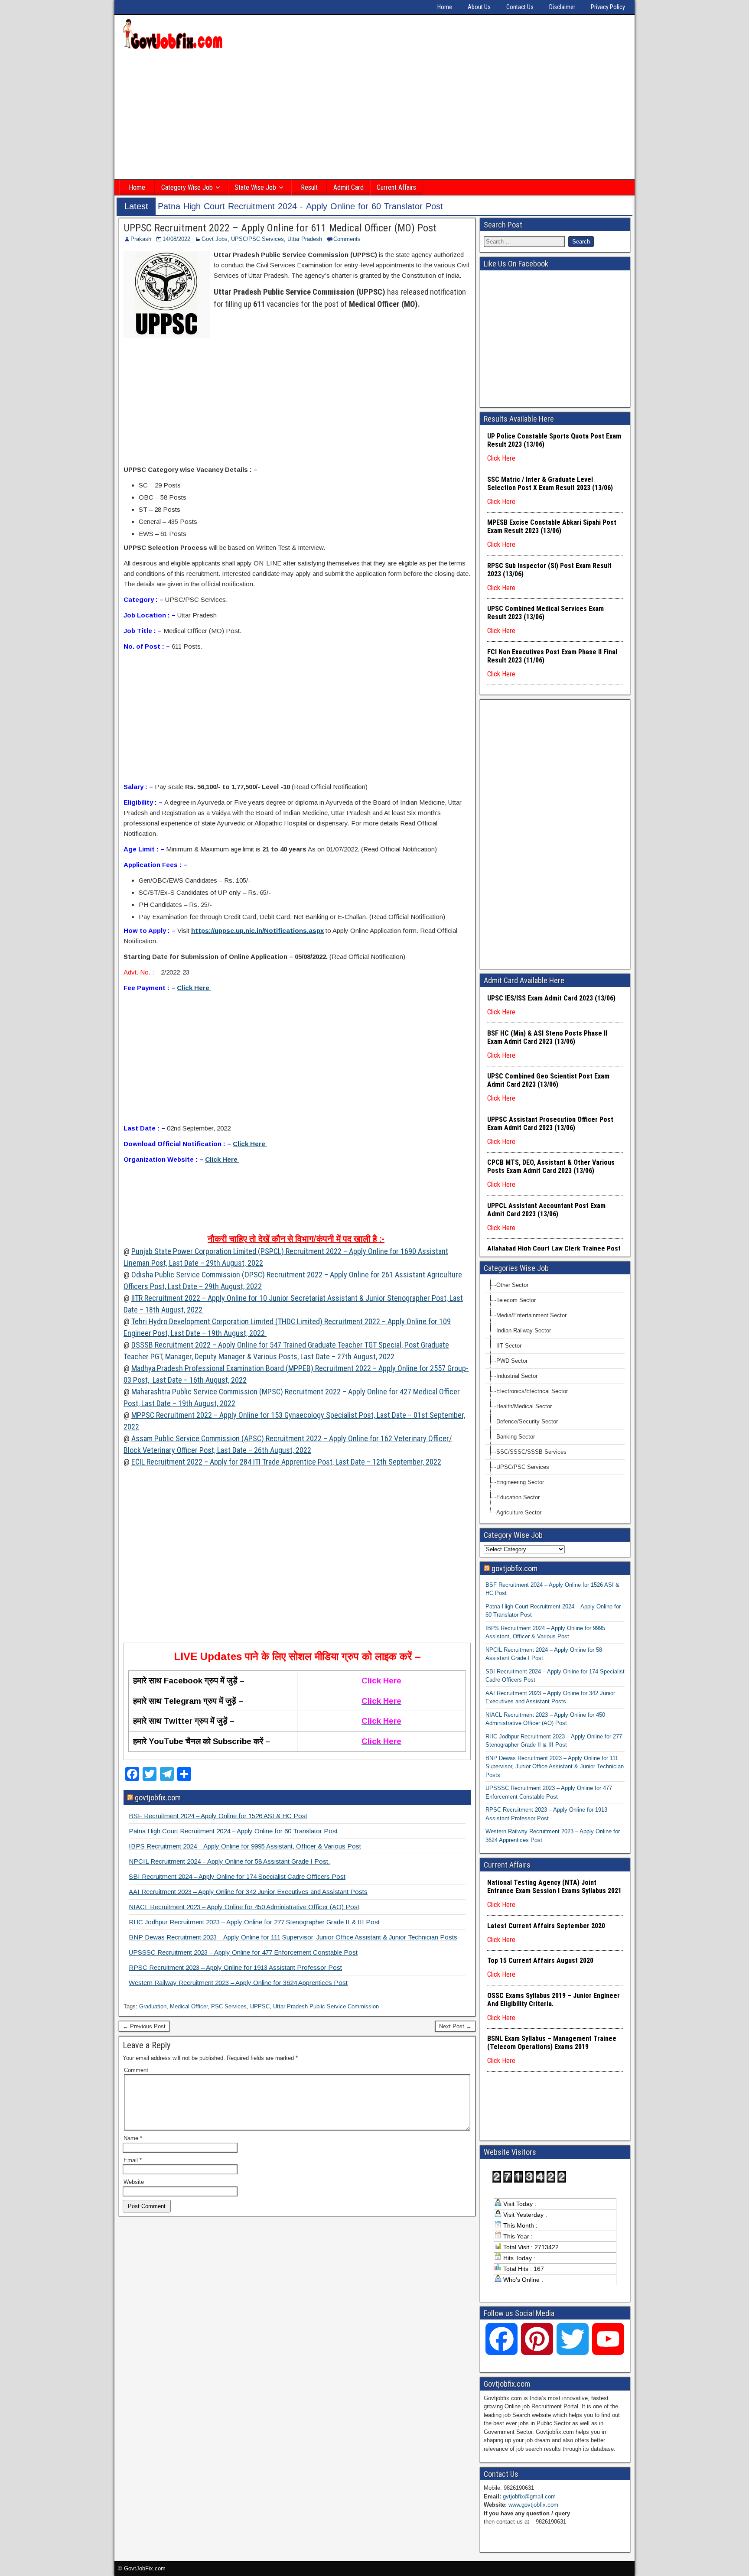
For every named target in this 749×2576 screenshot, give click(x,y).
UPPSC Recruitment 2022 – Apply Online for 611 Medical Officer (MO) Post (280, 228)
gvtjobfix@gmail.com (529, 2496)
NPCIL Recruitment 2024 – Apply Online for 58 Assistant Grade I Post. (229, 1861)
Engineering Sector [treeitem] (520, 1482)
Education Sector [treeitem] (518, 1497)
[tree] (555, 1399)
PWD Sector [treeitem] (512, 1361)
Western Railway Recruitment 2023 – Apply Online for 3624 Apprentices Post (238, 1983)
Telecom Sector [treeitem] (516, 1300)
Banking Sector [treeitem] (516, 1437)
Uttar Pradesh (305, 239)
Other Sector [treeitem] (512, 1285)
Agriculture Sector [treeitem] (519, 1512)
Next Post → (455, 2026)
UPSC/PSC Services (257, 239)
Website (134, 2182)
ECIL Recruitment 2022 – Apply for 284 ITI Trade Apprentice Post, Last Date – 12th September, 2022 (286, 1462)
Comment (136, 2070)
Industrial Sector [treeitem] (517, 1376)
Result (309, 187)
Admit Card (348, 187)
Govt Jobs (215, 239)
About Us (479, 7)
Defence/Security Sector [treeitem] (527, 1421)
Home (445, 7)
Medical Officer (189, 2006)
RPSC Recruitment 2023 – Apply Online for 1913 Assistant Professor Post (235, 1967)
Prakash (141, 239)
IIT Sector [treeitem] (509, 1346)
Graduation (153, 2006)
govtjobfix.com (158, 1798)
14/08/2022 (176, 239)
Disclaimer (562, 7)
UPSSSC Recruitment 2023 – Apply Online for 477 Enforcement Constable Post (243, 1952)
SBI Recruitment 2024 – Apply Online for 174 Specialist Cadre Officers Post (237, 1876)
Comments (347, 239)
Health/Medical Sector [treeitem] (524, 1406)
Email (133, 2160)
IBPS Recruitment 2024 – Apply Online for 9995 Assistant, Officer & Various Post (245, 1846)
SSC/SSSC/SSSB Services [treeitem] (531, 1452)
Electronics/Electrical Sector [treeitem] (532, 1391)
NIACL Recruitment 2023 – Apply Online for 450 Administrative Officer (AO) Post (244, 1907)
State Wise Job (255, 187)
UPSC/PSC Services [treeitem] (523, 1467)
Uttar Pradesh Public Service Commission (326, 2006)
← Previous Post (144, 2026)
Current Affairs (396, 187)
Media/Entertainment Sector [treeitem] (531, 1315)
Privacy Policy (608, 7)
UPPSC (260, 2006)
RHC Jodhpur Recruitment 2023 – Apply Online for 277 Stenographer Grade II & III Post (254, 1922)
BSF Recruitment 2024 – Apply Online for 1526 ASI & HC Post (218, 1816)
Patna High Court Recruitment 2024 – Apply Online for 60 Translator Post (233, 1831)
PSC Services (229, 2006)
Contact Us (520, 7)
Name (133, 2138)
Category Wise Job (187, 187)
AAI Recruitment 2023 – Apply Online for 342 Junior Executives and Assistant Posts (248, 1892)
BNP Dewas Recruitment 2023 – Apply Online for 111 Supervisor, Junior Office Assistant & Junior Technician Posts (293, 1937)
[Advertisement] (374, 116)
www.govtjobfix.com (533, 2505)
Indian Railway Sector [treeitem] (524, 1330)
